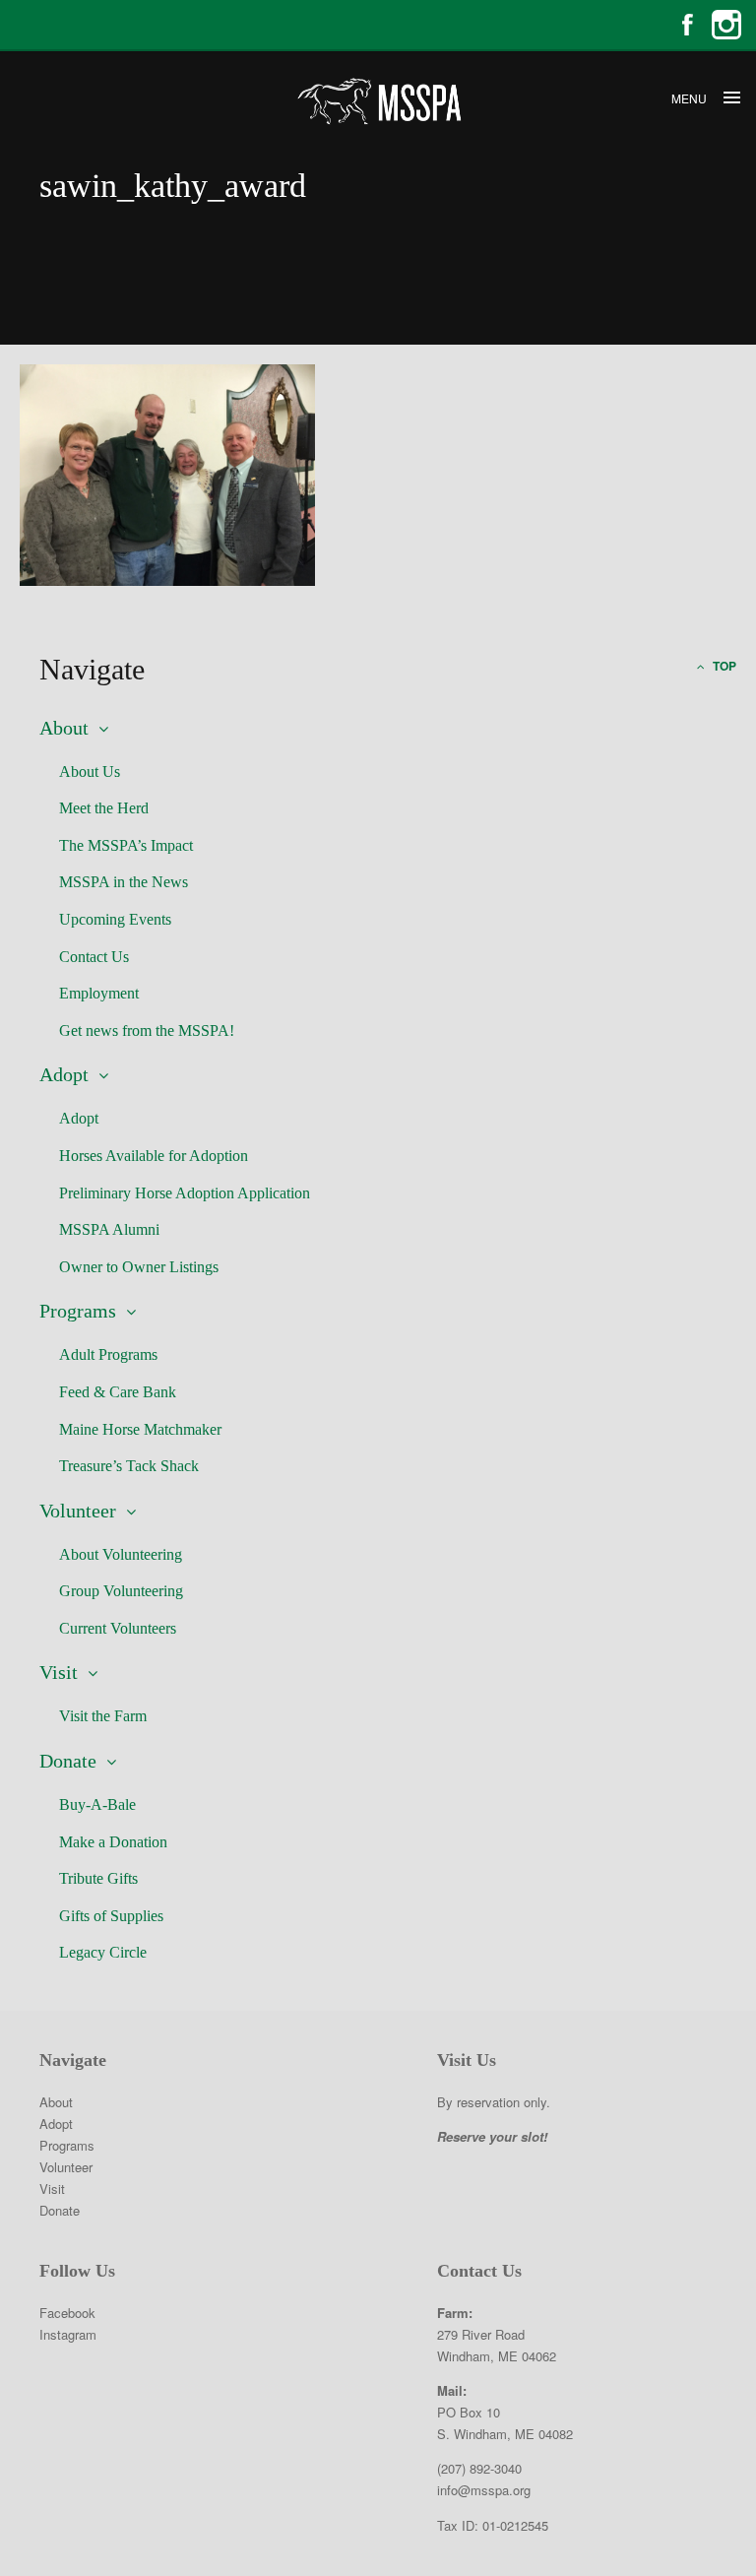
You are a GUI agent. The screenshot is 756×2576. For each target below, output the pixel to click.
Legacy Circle (103, 1952)
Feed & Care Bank (118, 1392)
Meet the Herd (104, 808)
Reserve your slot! (492, 2136)
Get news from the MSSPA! (147, 1030)
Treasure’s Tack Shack (129, 1466)
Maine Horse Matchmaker (140, 1429)
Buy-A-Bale (97, 1804)
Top (723, 666)
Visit (59, 1672)
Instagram (726, 25)
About (64, 728)
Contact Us (94, 957)
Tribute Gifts (98, 1878)
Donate (68, 1761)
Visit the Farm (103, 1716)
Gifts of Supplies (111, 1916)
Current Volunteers (118, 1628)
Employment (99, 993)
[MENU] (731, 98)
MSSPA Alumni (109, 1229)
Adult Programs (108, 1354)
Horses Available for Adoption (154, 1156)
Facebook (687, 25)
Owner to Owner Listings (139, 1267)
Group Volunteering (121, 1591)
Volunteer (78, 1511)
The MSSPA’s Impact (126, 845)
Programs (78, 1311)
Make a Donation (113, 1842)
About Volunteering (121, 1554)
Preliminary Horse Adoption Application (185, 1193)
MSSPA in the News (124, 882)
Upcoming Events (115, 919)
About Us (90, 772)
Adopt (64, 1074)
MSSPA (378, 101)
